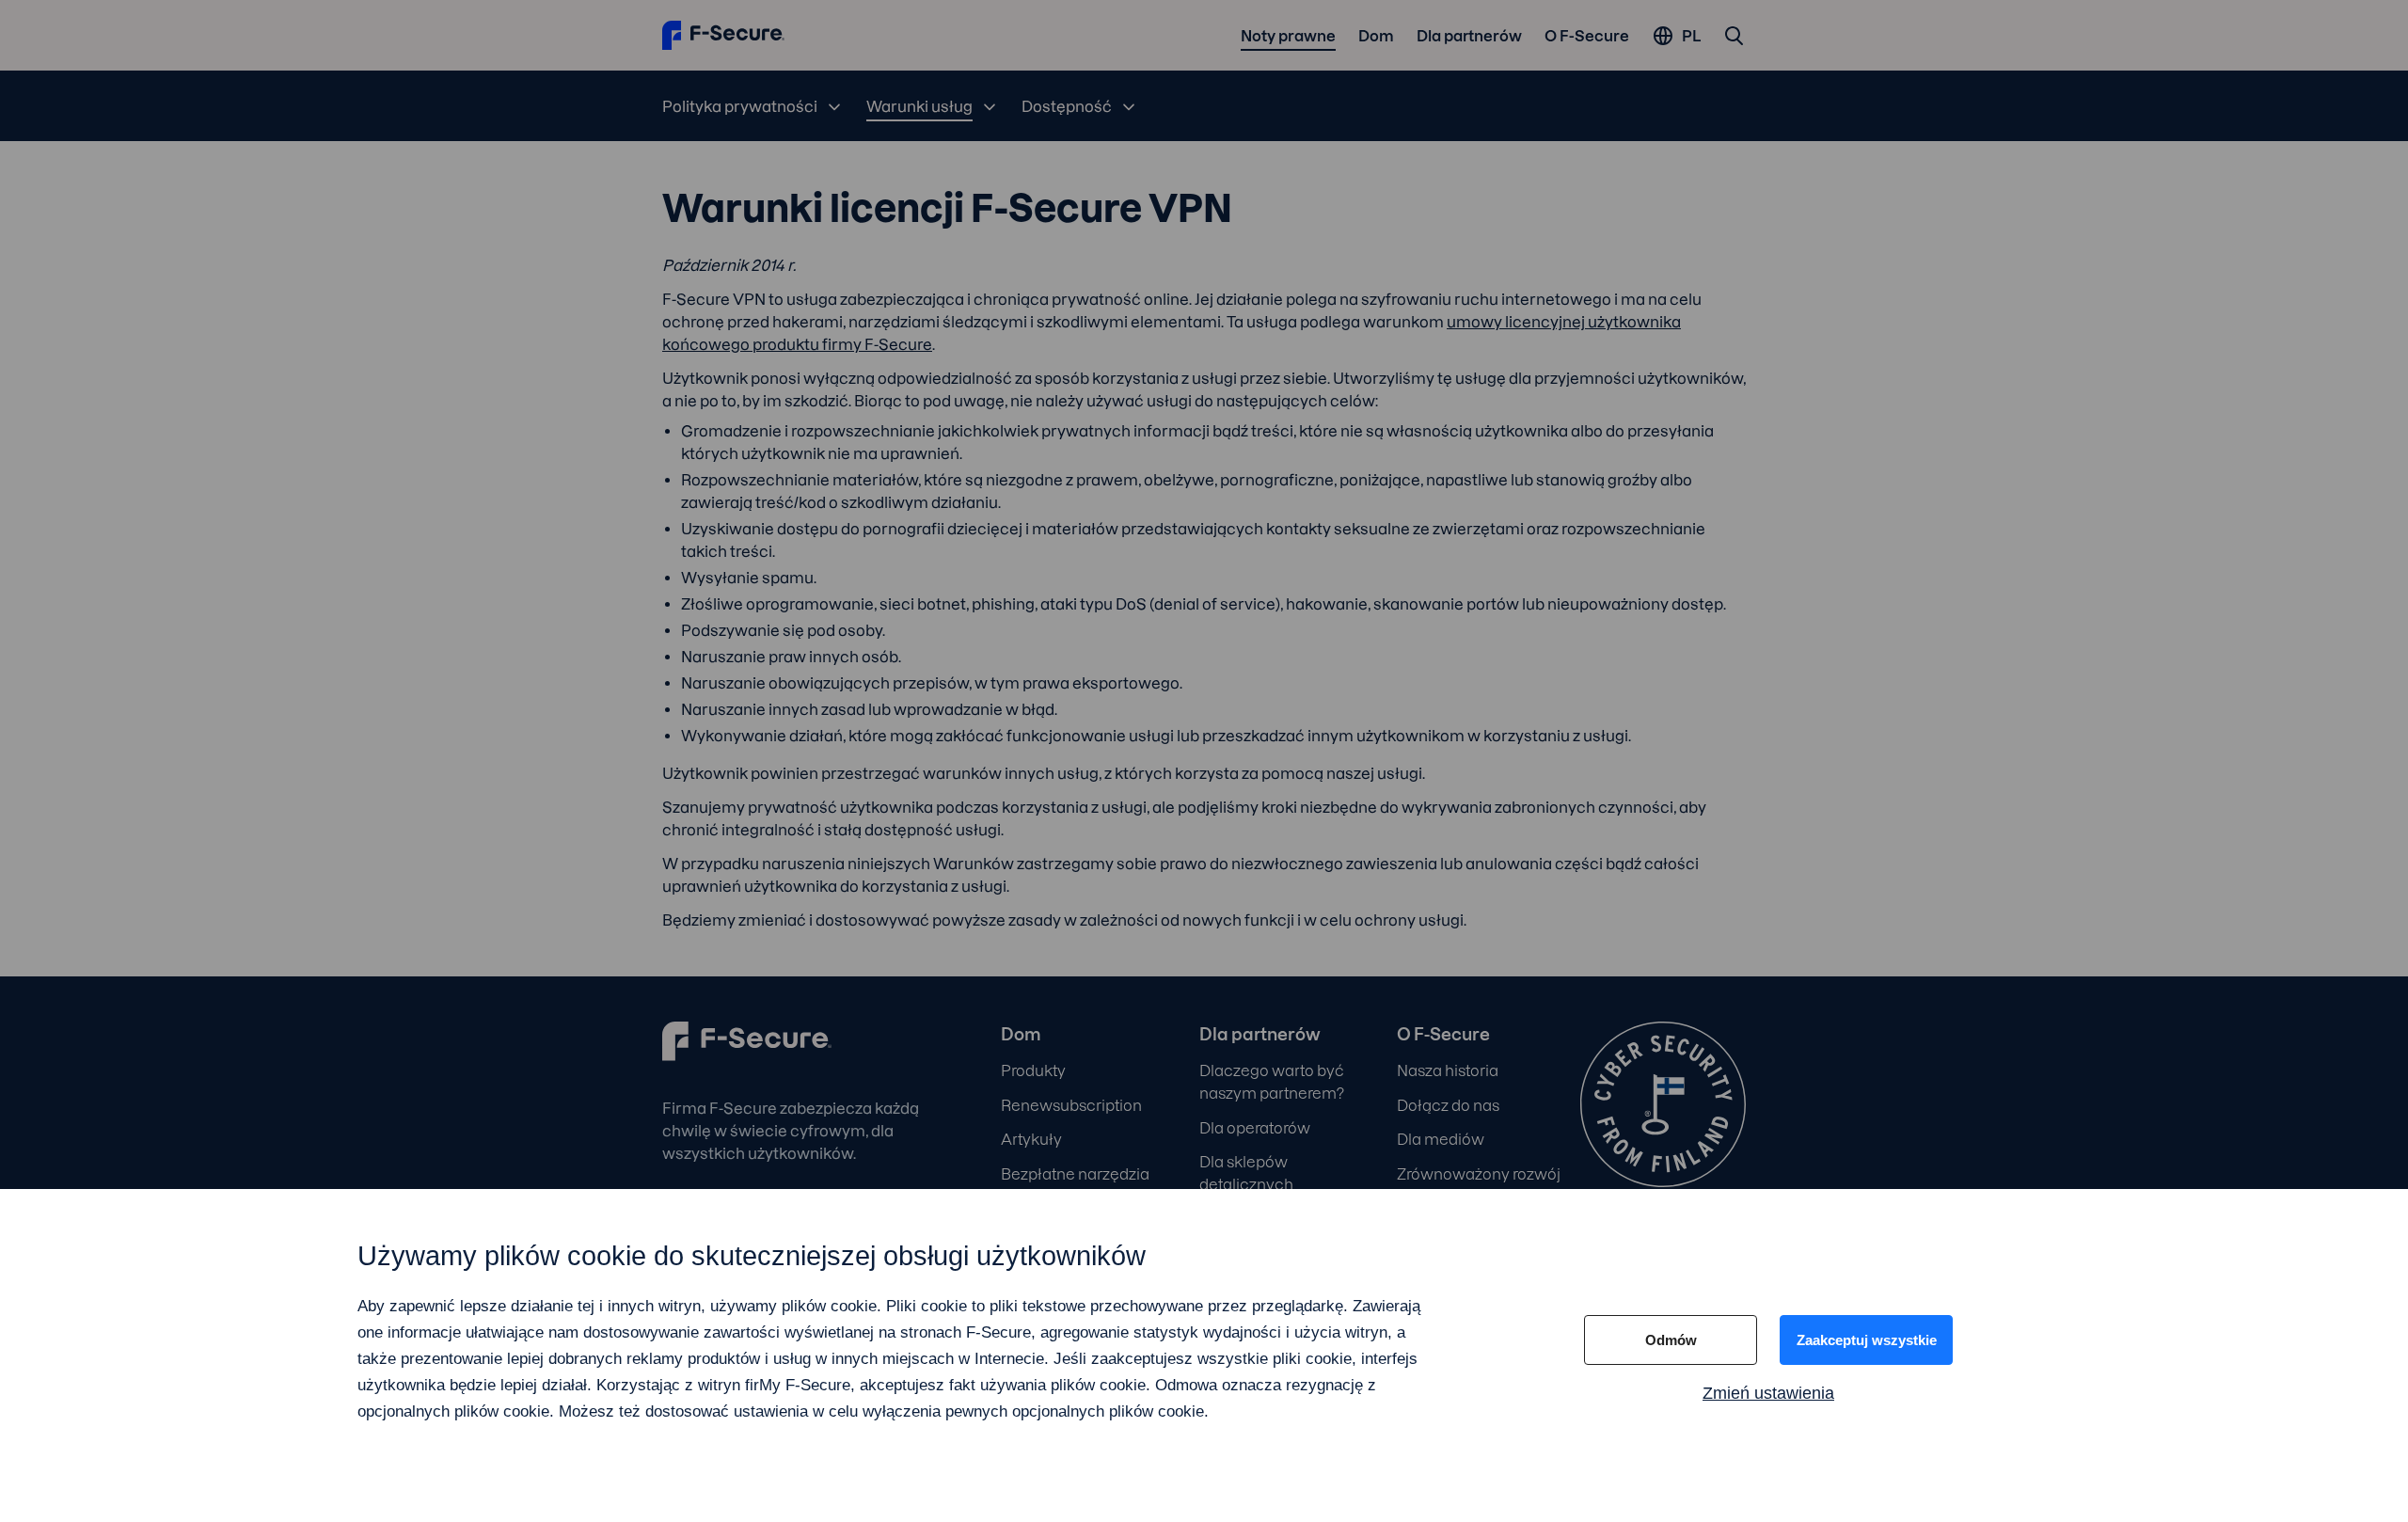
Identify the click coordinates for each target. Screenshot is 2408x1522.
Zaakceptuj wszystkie (1867, 1340)
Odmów (1671, 1340)
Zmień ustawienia (1768, 1393)
